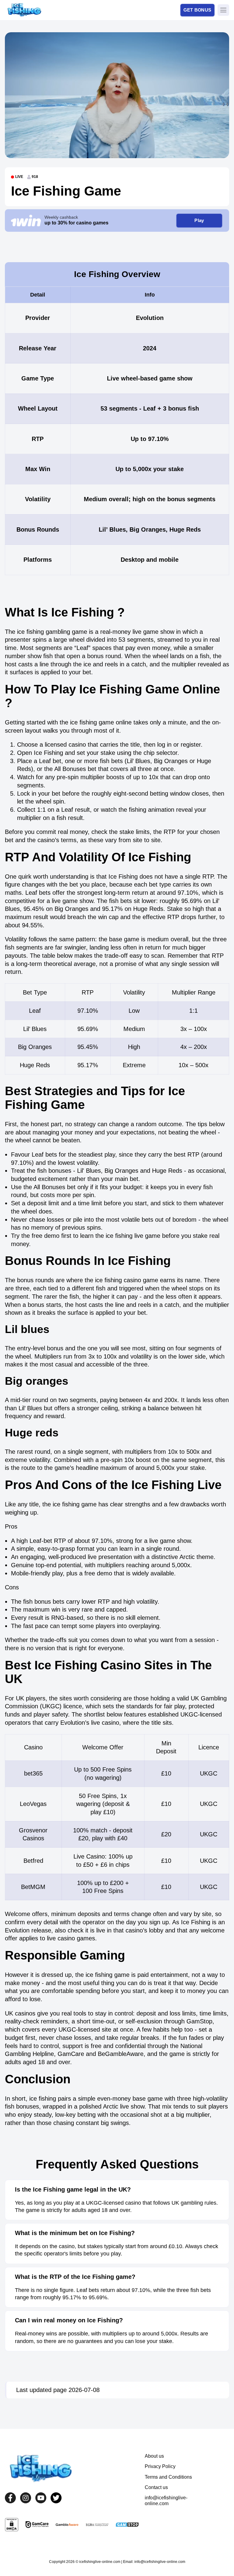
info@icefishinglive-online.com (166, 2500)
